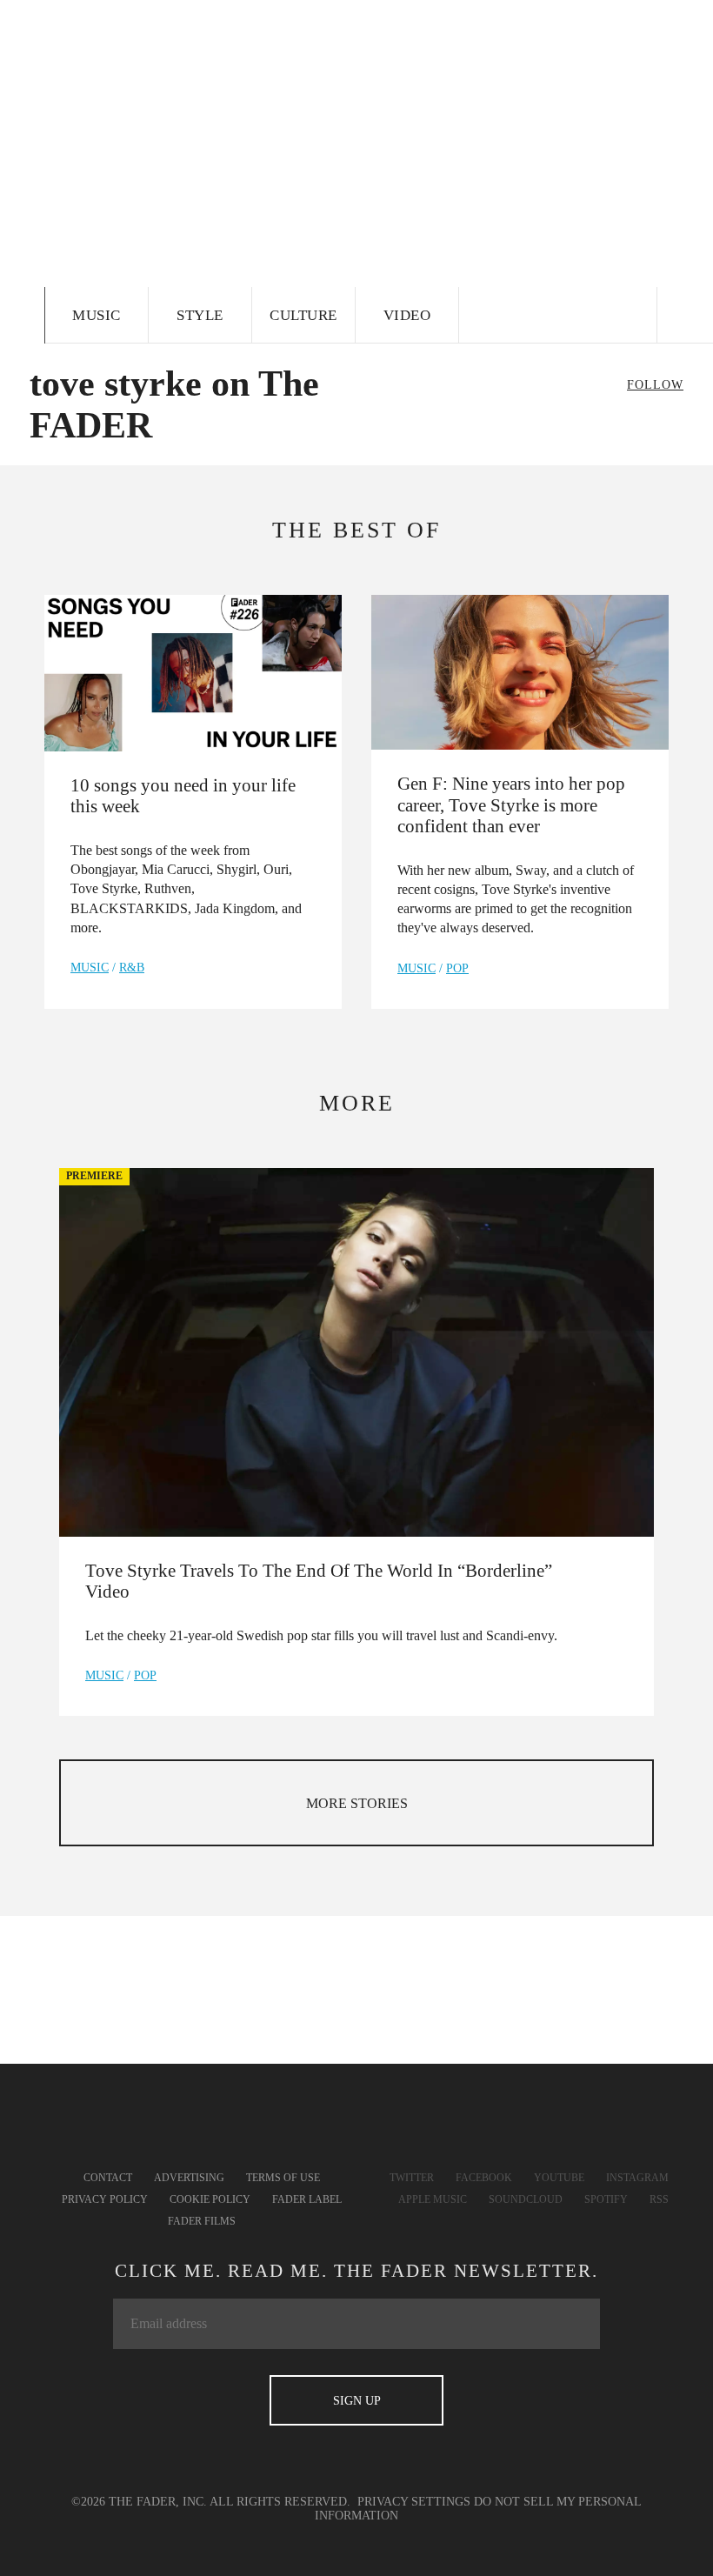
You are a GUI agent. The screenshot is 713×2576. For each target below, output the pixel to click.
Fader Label (307, 2199)
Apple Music (433, 2199)
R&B (132, 968)
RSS (659, 2199)
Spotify (606, 2199)
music (90, 968)
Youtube (559, 2178)
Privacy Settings (414, 2502)
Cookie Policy (210, 2199)
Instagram (637, 2178)
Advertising (189, 2178)
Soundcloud (526, 2199)
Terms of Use (283, 2178)
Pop (457, 968)
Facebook (484, 2178)
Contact (108, 2178)
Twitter (412, 2178)
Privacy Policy (105, 2199)
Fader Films (202, 2221)
